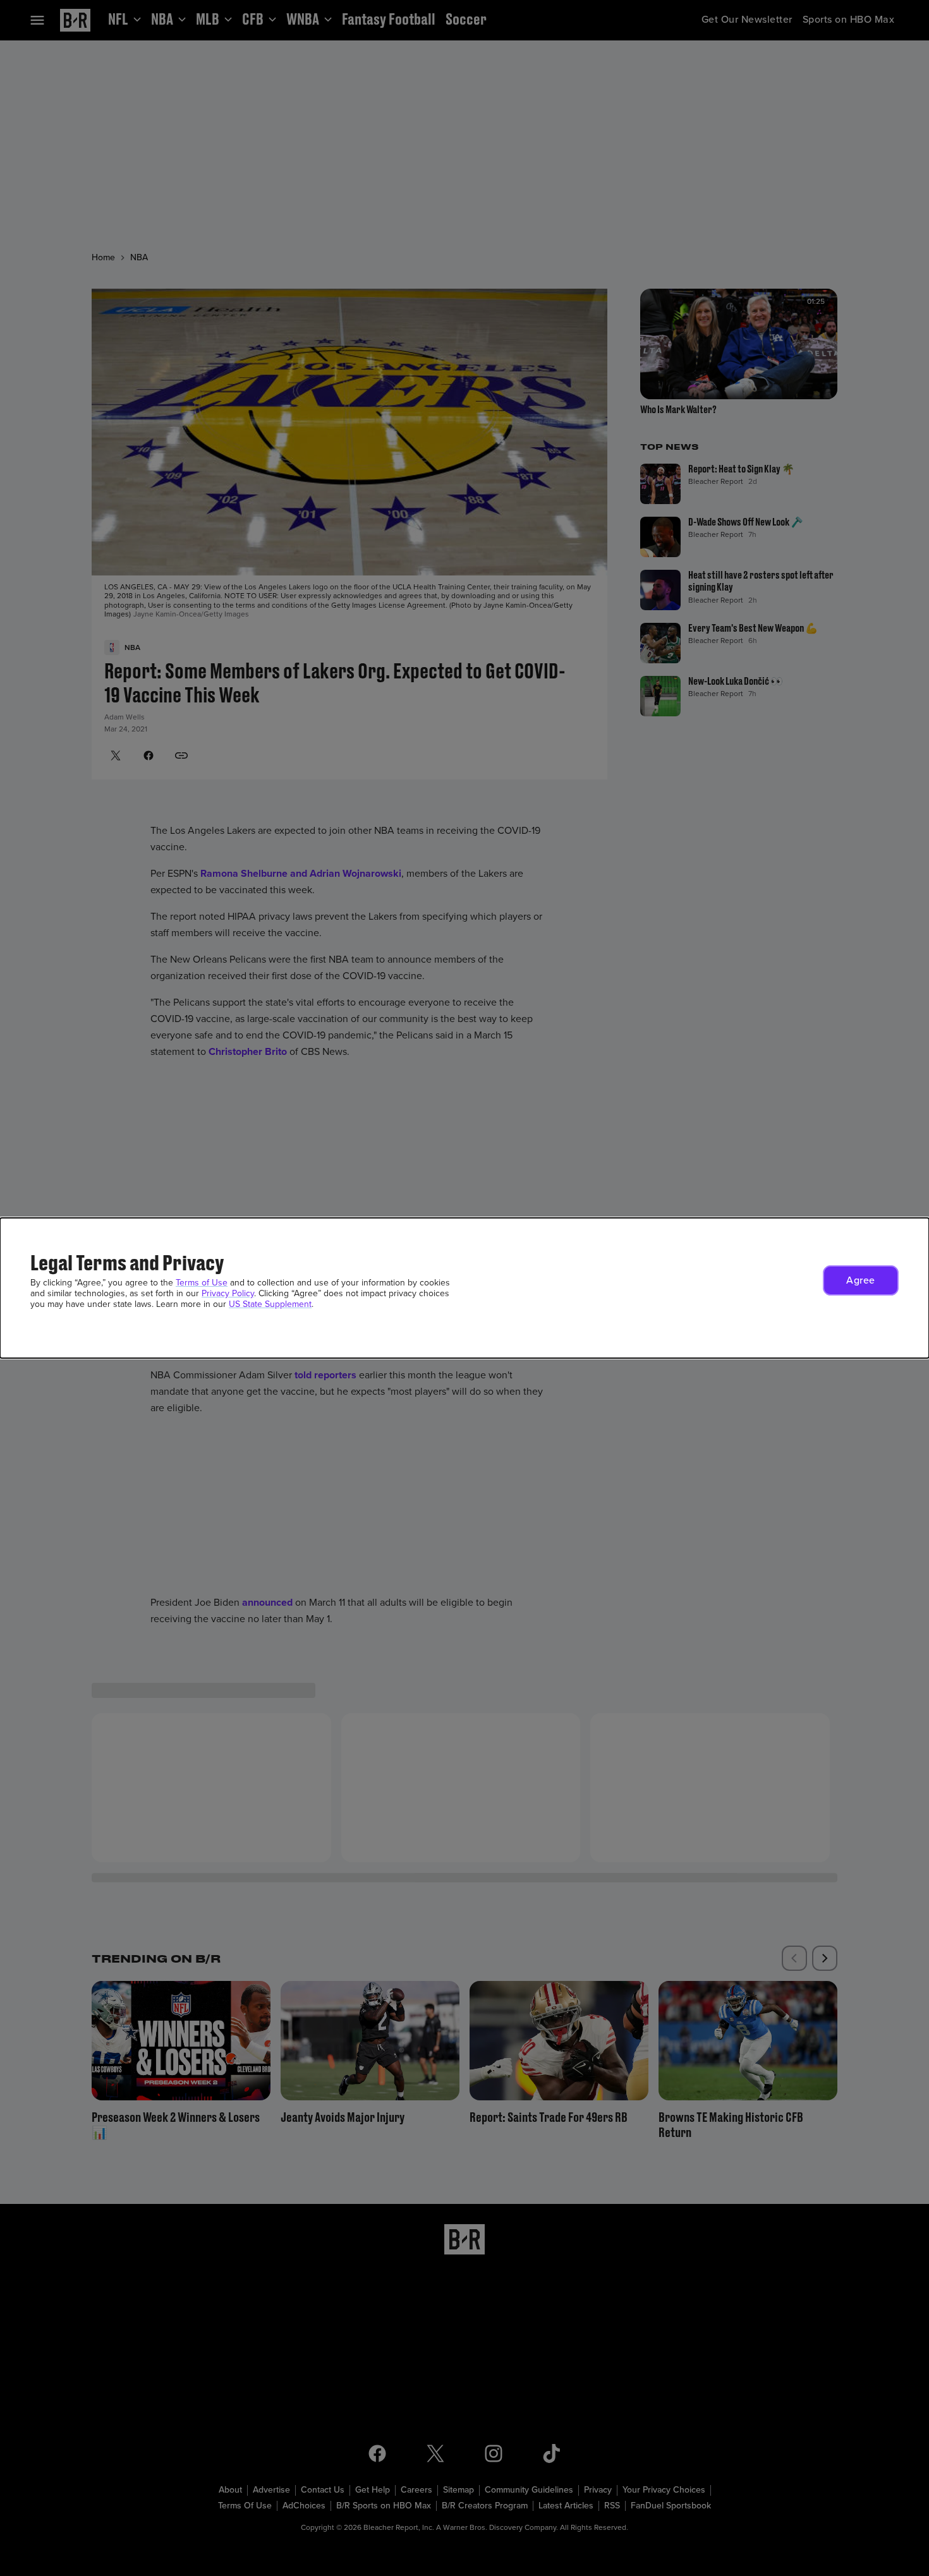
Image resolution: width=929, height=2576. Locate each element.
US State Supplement (270, 1304)
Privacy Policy (228, 1293)
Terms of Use (202, 1283)
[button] (861, 1280)
